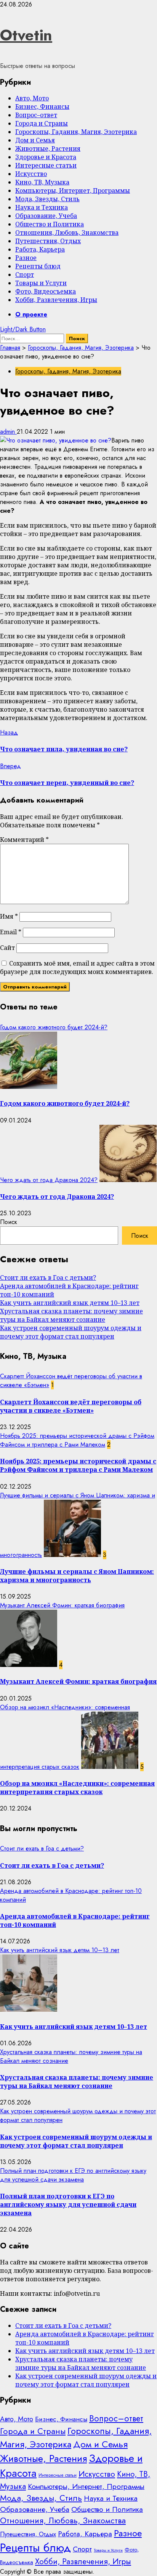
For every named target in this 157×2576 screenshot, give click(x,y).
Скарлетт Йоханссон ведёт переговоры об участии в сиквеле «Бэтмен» (71, 1406)
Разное (26, 258)
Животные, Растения (48, 149)
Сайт (7, 948)
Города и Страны (42, 123)
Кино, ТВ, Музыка (42, 182)
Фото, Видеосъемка (46, 291)
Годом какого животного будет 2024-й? (54, 1027)
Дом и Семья (35, 140)
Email (11, 932)
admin (8, 432)
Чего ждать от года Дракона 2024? (49, 1180)
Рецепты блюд (38, 266)
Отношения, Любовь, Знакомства (67, 233)
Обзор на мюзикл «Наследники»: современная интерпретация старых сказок (77, 1788)
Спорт (25, 275)
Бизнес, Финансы (42, 107)
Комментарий (24, 840)
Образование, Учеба (46, 216)
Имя (9, 916)
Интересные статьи (46, 165)
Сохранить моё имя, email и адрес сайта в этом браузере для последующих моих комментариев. (77, 967)
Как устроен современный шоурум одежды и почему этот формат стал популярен (71, 1332)
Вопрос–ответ (36, 115)
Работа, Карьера (40, 249)
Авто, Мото (32, 98)
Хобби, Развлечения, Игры (56, 300)
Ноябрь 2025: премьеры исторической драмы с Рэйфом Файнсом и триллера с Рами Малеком (77, 1440)
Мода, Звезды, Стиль (47, 199)
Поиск (9, 1222)
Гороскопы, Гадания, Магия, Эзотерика (76, 132)
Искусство (31, 174)
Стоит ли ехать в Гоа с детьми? (48, 1278)
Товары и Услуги (41, 283)
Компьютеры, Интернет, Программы (73, 191)
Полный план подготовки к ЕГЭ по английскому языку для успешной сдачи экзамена (73, 2175)
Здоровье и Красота (46, 157)
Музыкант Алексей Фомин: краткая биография (62, 1605)
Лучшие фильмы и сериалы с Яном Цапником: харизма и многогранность (77, 1576)
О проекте (31, 314)
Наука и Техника (42, 207)
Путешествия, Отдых (48, 241)
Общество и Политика (50, 224)
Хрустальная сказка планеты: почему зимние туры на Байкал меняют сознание (71, 1315)
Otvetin (26, 35)
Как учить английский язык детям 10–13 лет (70, 1303)
